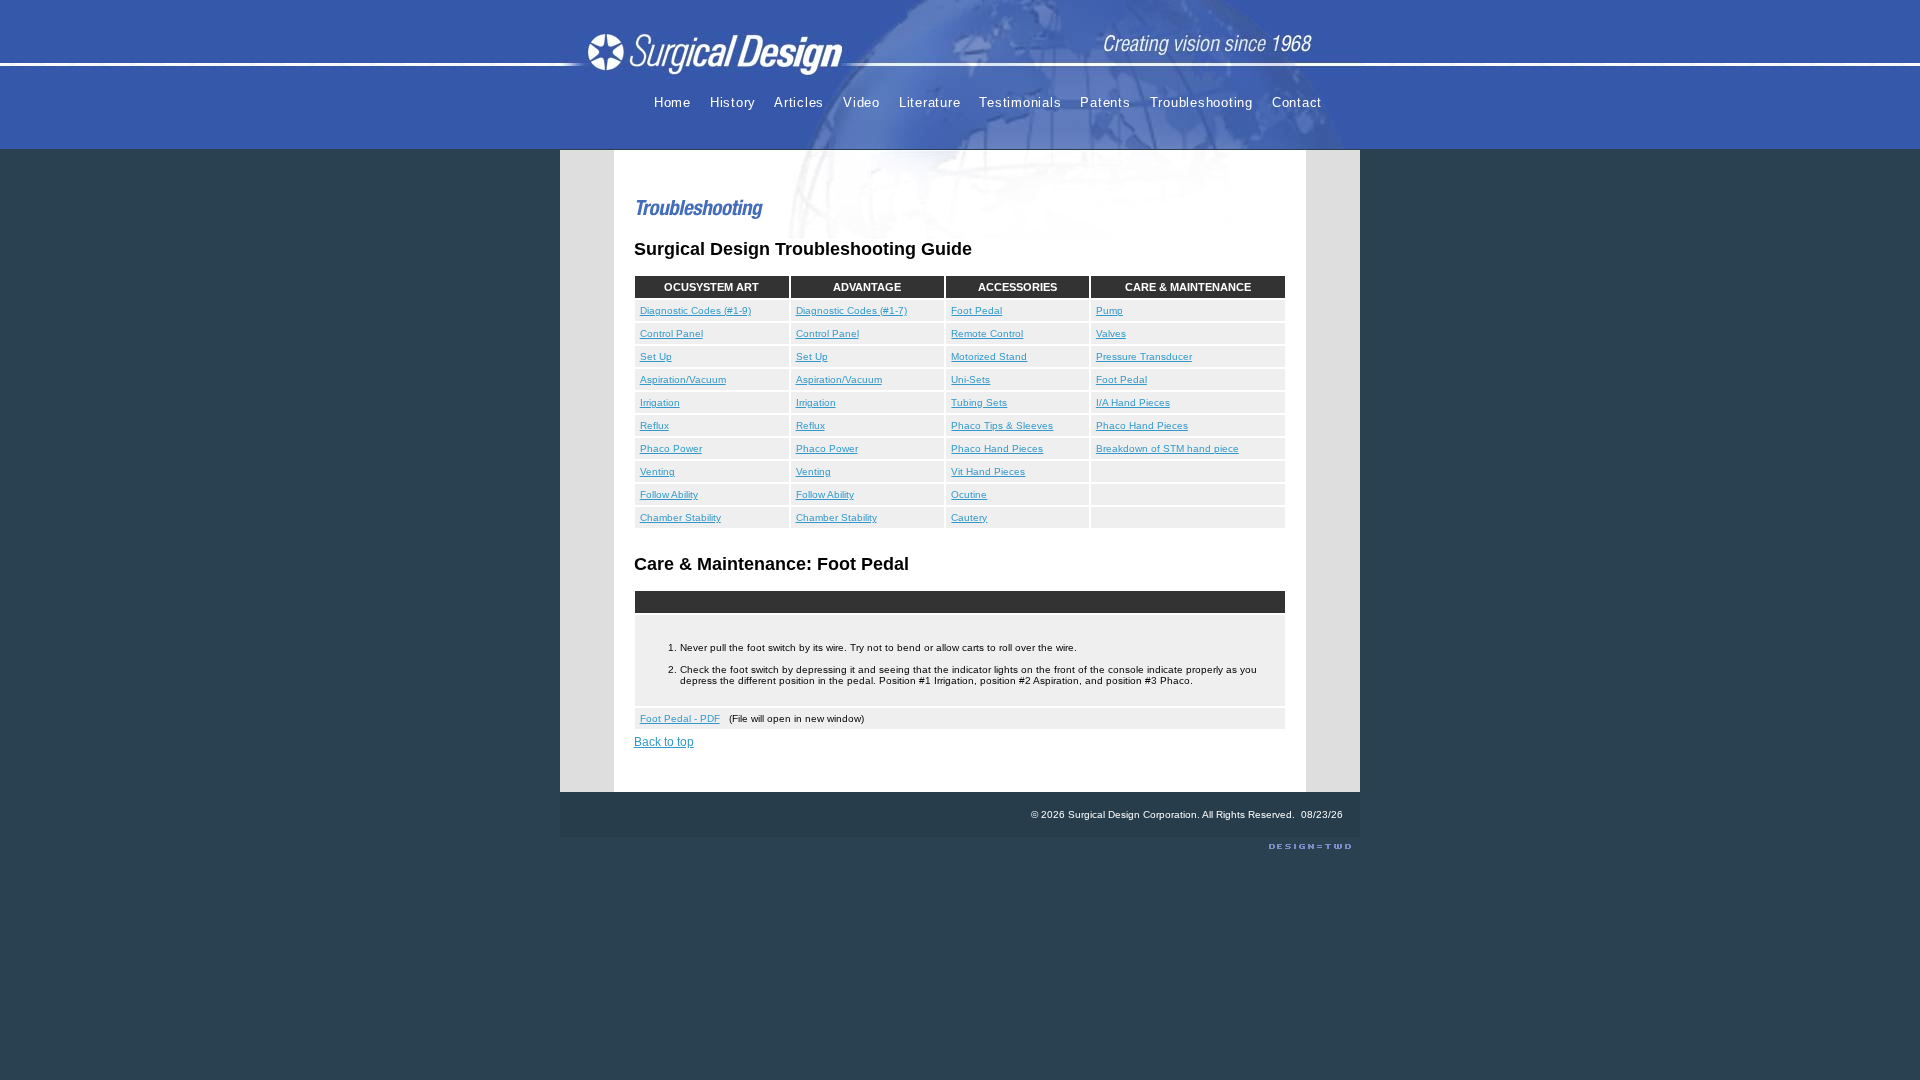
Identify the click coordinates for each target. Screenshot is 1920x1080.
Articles (799, 102)
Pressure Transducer (1144, 356)
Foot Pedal (976, 310)
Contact (1297, 102)
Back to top (664, 742)
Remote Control (987, 333)
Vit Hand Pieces (988, 471)
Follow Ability (669, 494)
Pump (1109, 310)
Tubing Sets (979, 402)
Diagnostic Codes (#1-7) (851, 310)
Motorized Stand (989, 356)
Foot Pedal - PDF (680, 718)
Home (672, 102)
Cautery (969, 517)
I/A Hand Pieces (1133, 402)
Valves (1111, 333)
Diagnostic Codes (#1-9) (695, 310)
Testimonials (1020, 102)
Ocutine (969, 494)
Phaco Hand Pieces (1142, 425)
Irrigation (660, 402)
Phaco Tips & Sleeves (1002, 425)
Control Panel (671, 333)
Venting (657, 471)
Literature (930, 102)
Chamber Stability (680, 517)
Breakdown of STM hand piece (1167, 448)
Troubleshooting (1201, 102)
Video (861, 102)
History (733, 102)
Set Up (656, 356)
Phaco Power (671, 448)
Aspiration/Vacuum (683, 379)
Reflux (654, 425)
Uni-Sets (970, 379)
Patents (1105, 102)
